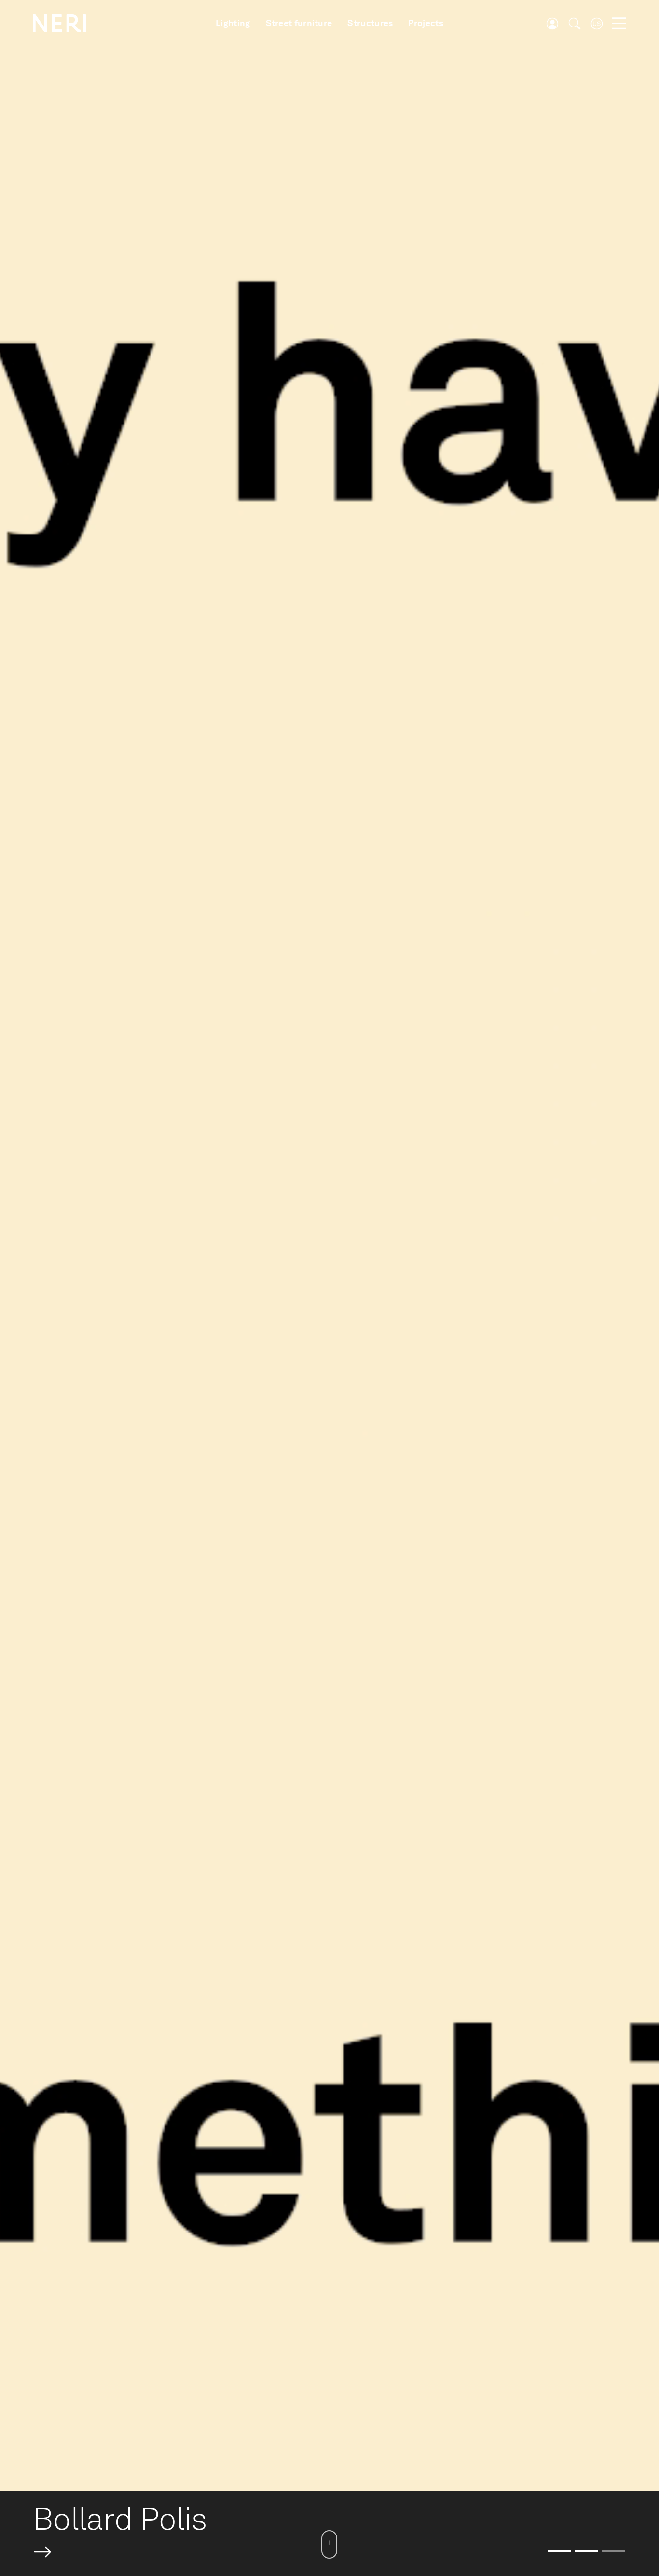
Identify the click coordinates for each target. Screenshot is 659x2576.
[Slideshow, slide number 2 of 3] (586, 2551)
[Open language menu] (597, 24)
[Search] (575, 24)
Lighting (233, 23)
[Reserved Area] (552, 24)
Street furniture (299, 23)
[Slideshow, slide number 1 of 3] (559, 2551)
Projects (426, 23)
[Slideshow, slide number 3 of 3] (613, 2551)
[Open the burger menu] (619, 24)
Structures (370, 23)
